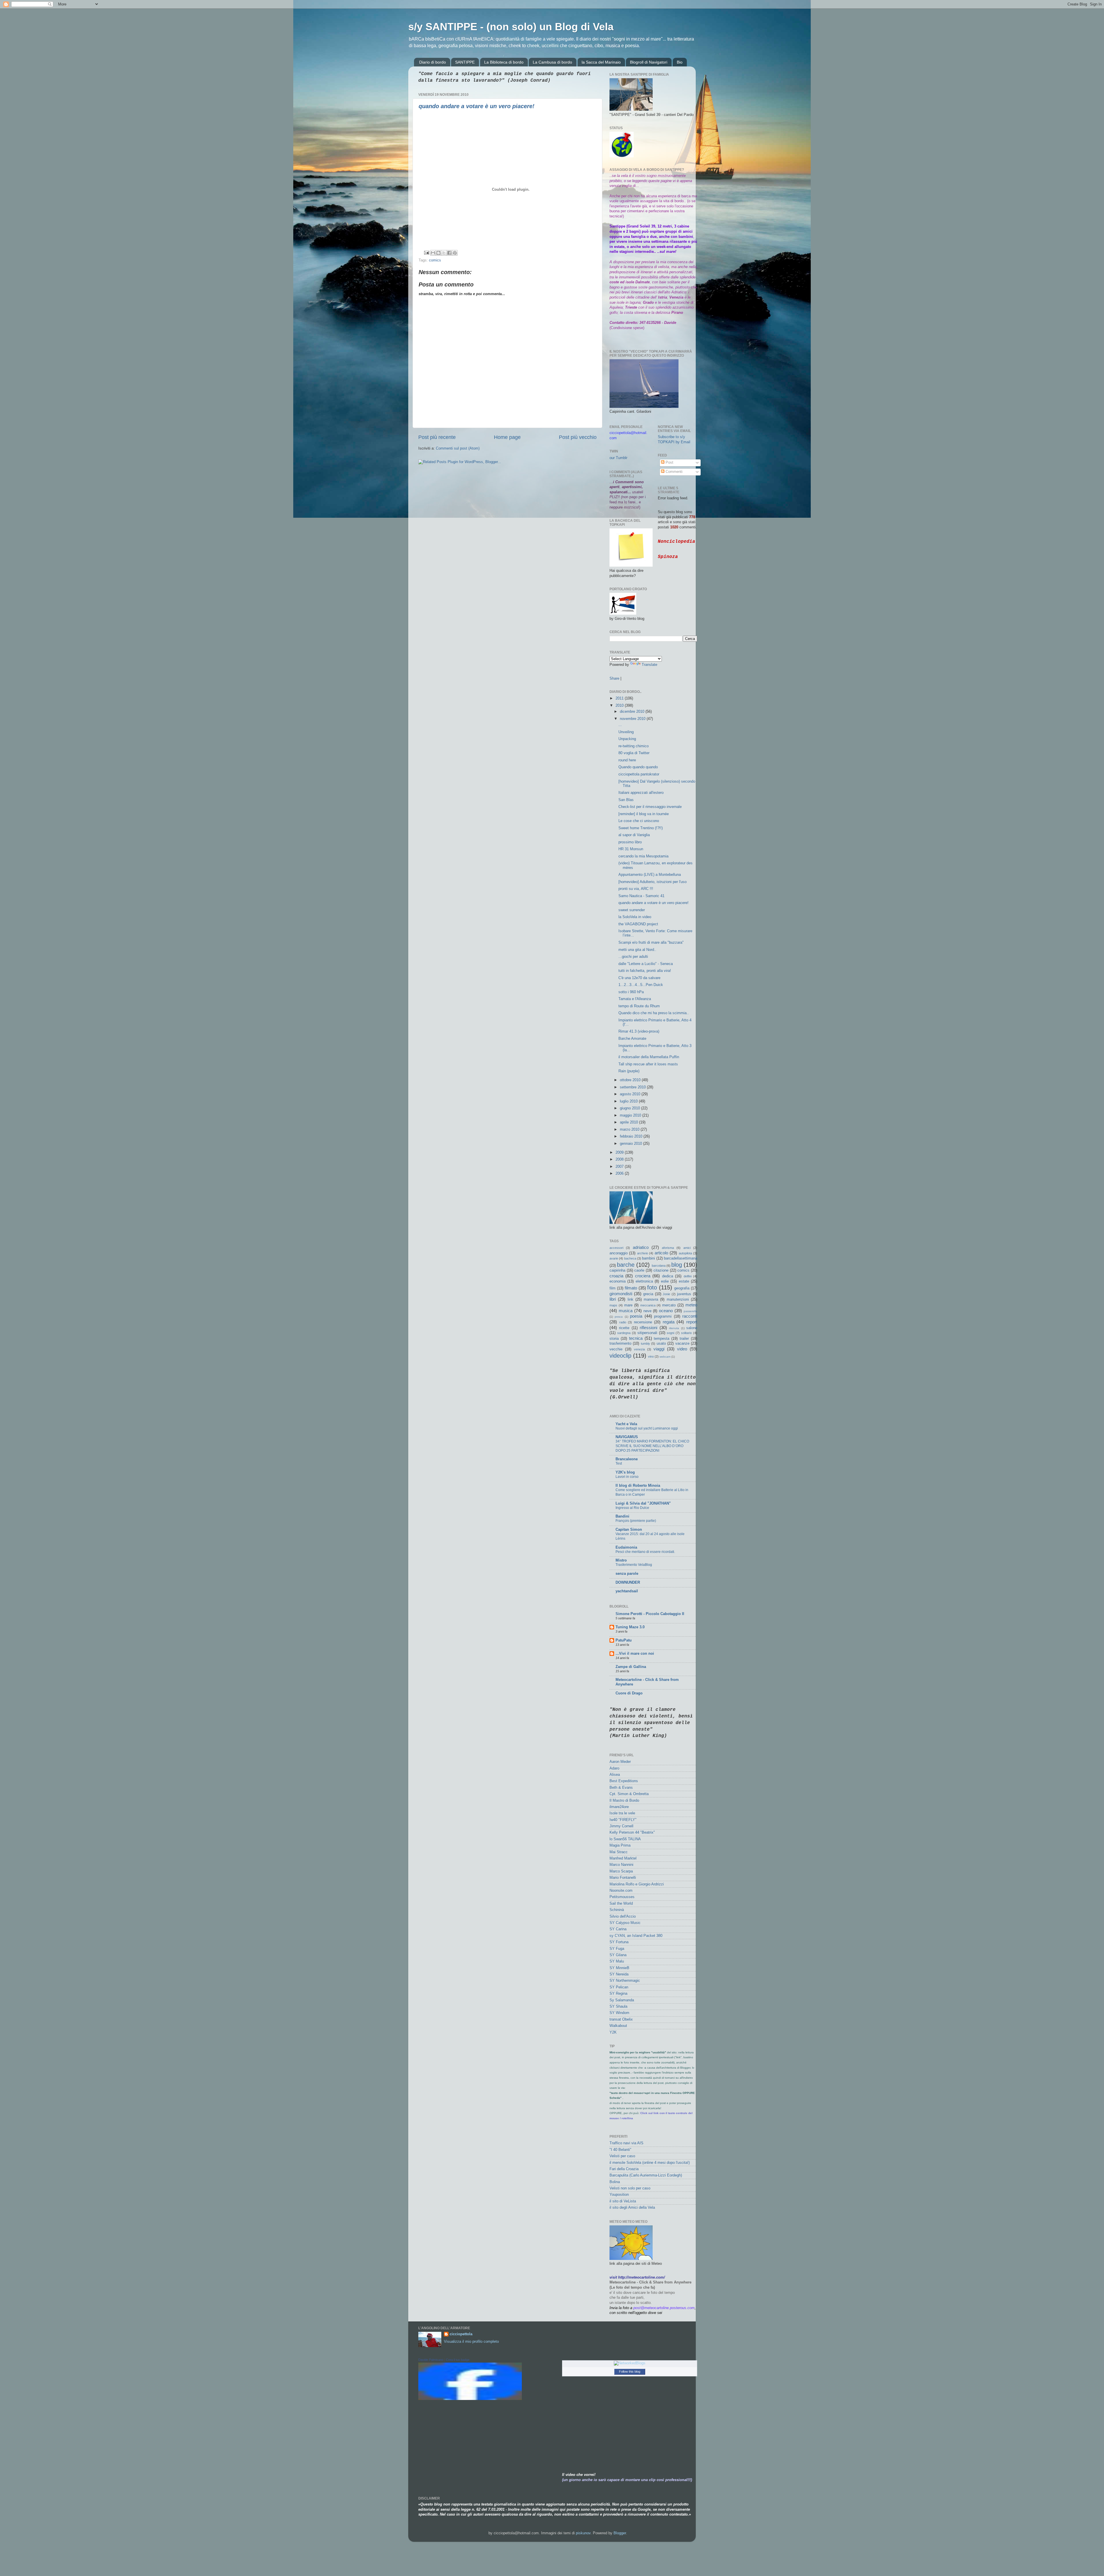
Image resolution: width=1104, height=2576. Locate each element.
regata (669, 1322)
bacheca (630, 1258)
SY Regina (618, 1994)
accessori (616, 1248)
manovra (651, 1300)
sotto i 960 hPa (631, 992)
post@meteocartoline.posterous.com (664, 2308)
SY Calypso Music (625, 1923)
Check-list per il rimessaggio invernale (650, 807)
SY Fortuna (619, 1942)
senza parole (627, 1574)
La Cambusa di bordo (552, 62)
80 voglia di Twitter (634, 753)
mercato (669, 1305)
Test (619, 1463)
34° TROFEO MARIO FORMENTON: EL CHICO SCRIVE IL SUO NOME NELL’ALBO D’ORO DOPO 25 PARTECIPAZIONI (652, 1446)
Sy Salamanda (622, 2000)
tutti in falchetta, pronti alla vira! (645, 971)
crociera (643, 1276)
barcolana (659, 1266)
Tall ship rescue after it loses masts (648, 1064)
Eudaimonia (626, 1547)
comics (435, 260)
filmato (631, 1288)
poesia (636, 1316)
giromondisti (621, 1294)
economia (618, 1281)
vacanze (682, 1344)
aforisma (668, 1248)
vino (651, 1356)
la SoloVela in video (635, 917)
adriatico (641, 1247)
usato (661, 1344)
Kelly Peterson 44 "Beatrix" (632, 1832)
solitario (686, 1333)
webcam (665, 1357)
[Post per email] (426, 253)
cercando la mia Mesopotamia (643, 856)
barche (626, 1265)
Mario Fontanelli (623, 1878)
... (620, 725)
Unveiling (626, 732)
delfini (688, 1276)
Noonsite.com (621, 1891)
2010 (620, 706)
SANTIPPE (465, 62)
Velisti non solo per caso (630, 2188)
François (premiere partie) (636, 1521)
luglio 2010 (629, 1101)
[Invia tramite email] (433, 253)
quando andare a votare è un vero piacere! (477, 106)
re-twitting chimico (634, 746)
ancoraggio (619, 1253)
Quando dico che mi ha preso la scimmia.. (654, 1013)
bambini (648, 1258)
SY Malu (617, 1961)
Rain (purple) (629, 1071)
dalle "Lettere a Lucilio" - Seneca (646, 964)
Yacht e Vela (626, 1424)
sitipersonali (647, 1333)
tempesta (662, 1339)
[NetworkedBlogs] (630, 2363)
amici (687, 1248)
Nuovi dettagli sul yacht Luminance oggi (647, 1428)
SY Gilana (618, 1955)
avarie (614, 1258)
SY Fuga (617, 1949)
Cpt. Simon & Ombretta (629, 1794)
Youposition (619, 2195)
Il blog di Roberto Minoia (638, 1486)
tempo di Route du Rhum (639, 1006)
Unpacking (627, 739)
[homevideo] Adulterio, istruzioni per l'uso (652, 882)
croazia (616, 1276)
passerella (690, 1311)
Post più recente (437, 437)
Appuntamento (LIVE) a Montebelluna (650, 875)
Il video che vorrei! (579, 2475)
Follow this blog (630, 2371)
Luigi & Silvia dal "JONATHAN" (643, 1503)
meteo (691, 1305)
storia (614, 1339)
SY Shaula (618, 2006)
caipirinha (617, 1270)
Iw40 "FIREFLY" (623, 1820)
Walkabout (618, 2026)
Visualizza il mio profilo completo (471, 2342)
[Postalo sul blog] (438, 253)
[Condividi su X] (444, 253)
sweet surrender (632, 910)
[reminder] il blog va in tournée (644, 814)
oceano (666, 1311)
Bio (680, 62)
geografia (682, 1288)
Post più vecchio (578, 437)
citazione (661, 1270)
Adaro (614, 1768)
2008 (620, 1159)
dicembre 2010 (633, 712)
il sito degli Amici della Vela (632, 2208)
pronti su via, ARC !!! (636, 889)
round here (627, 760)
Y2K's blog (625, 1472)
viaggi (659, 1349)
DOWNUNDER (628, 1583)
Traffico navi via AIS (626, 2143)
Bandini (622, 1516)
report (692, 1322)
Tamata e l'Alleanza (635, 999)
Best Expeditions (624, 1781)
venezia (639, 1349)
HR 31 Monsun (631, 849)
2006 (620, 1174)
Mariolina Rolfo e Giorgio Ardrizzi (637, 1884)
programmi (663, 1316)
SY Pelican (619, 1987)
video (682, 1349)
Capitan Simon (629, 1530)
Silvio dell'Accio (623, 1916)
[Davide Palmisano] (470, 2399)
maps (613, 1305)
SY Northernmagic (625, 1981)
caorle (639, 1270)
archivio (643, 1253)
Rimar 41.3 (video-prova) (639, 1031)
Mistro (621, 1560)
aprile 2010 (629, 1122)
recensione (643, 1322)
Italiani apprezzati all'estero (641, 793)
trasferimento (620, 1344)
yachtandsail (627, 1591)
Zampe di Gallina (631, 1667)
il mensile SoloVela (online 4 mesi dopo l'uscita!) (650, 2163)
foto (652, 1287)
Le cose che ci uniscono (639, 821)
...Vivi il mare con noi (635, 1654)
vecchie (616, 1349)
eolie (665, 1281)
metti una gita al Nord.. (637, 950)
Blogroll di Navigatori (649, 62)
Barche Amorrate (632, 1039)
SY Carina (618, 1929)
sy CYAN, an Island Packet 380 (636, 1936)
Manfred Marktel (623, 1858)
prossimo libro (630, 842)
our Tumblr (618, 458)
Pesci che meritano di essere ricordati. (645, 1552)
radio (623, 1322)
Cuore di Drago (629, 1693)
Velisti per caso (622, 2156)
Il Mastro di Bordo (624, 1801)
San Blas (626, 800)
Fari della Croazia (624, 2169)
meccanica (648, 1305)
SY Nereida (619, 1974)
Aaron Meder (620, 1762)
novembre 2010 (633, 719)
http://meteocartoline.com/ (642, 2277)
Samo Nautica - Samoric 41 (641, 896)
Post (669, 463)
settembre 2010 (633, 1087)
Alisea (615, 1775)
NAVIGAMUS (627, 1437)
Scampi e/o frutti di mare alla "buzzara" (651, 943)
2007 (620, 1167)
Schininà (617, 1910)
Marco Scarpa (621, 1871)
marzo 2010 (630, 1130)
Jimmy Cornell (621, 1826)
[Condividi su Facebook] (449, 253)
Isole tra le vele (622, 1813)
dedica (668, 1276)
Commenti (673, 472)
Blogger (620, 2533)
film (613, 1288)
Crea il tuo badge (458, 2360)
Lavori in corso (627, 1477)
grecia (648, 1294)
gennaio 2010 (631, 1144)
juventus (684, 1294)
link (630, 1300)
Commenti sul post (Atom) (458, 448)
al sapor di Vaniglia (634, 835)
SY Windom (619, 2013)
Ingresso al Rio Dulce (632, 1508)
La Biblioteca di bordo (504, 62)
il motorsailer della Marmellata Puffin (649, 1057)
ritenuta (674, 1328)
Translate (649, 665)
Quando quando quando (638, 767)
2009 (620, 1153)
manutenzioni (678, 1300)
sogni (670, 1333)
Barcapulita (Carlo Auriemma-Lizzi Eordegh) (646, 2175)
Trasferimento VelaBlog (634, 1565)
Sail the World (621, 1904)
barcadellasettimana (681, 1258)
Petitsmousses (622, 1897)
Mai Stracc (619, 1852)
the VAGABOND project (638, 924)
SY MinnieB (619, 1968)
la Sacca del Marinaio (601, 62)
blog (677, 1265)
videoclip (620, 1356)
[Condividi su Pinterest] (455, 253)
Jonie (666, 1294)
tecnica (636, 1338)
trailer (684, 1339)
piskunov (583, 2533)
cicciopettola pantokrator (639, 774)
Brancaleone (627, 1459)
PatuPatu (624, 1640)
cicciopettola (461, 2334)
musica (626, 1311)
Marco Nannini (621, 1865)
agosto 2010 (631, 1094)
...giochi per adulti (633, 957)
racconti (690, 1316)
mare (628, 1305)
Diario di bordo (433, 62)
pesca (619, 1317)
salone (692, 1328)
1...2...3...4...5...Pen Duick (641, 985)
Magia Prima (620, 1845)
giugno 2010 (630, 1108)
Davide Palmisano (431, 2360)
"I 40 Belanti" (620, 2150)
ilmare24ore (619, 1807)
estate (684, 1281)
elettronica (644, 1281)
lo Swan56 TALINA (625, 1839)
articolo (661, 1253)
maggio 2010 (631, 1115)
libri (613, 1299)
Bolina (615, 2182)
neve (647, 1311)
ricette (624, 1328)
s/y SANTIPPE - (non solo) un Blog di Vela (511, 27)
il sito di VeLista (623, 2201)
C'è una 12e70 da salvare (639, 978)
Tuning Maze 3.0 (630, 1627)
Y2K (613, 2032)
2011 (620, 698)
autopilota (685, 1253)
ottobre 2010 (631, 1080)
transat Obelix (621, 2019)
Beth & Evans (621, 1788)
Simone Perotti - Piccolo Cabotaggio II (650, 1614)
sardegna (624, 1333)
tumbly (645, 1344)
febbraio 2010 (632, 1136)
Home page (507, 437)
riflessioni (648, 1328)
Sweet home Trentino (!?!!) (641, 828)
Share (614, 679)
